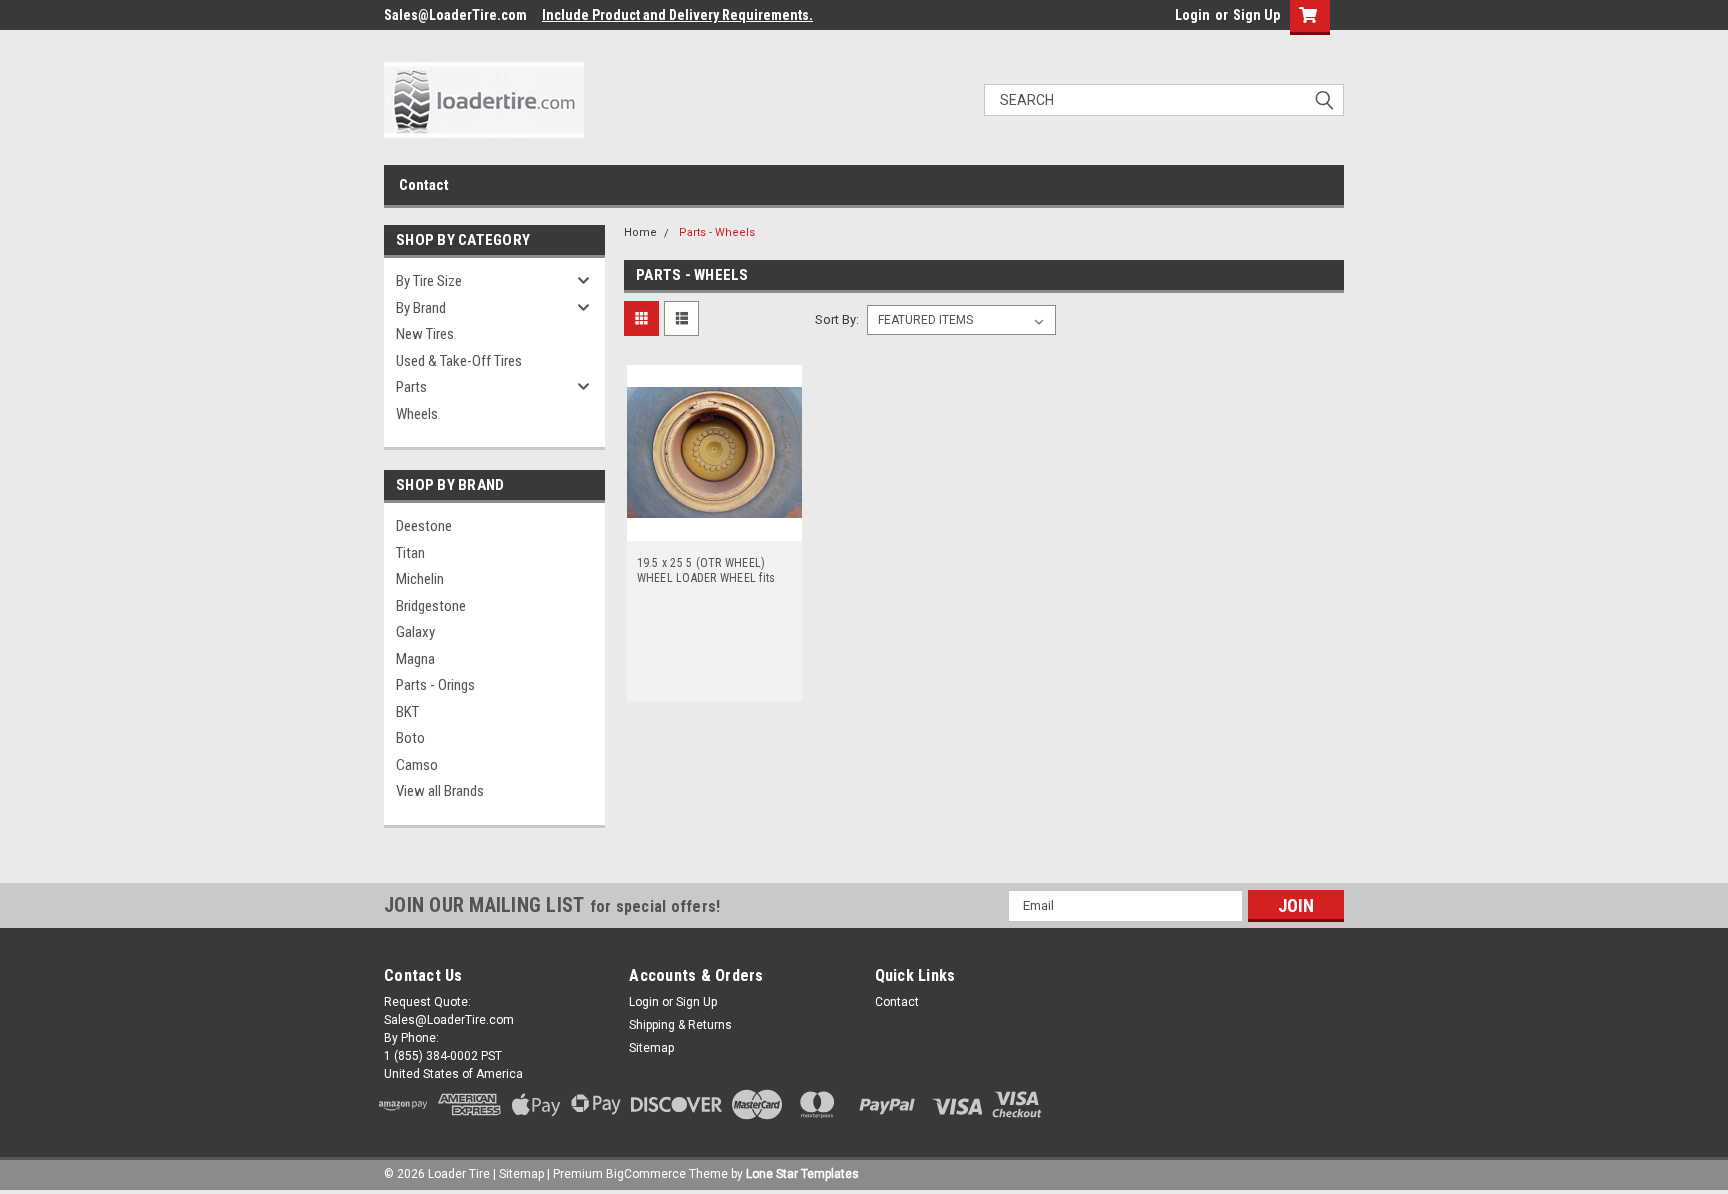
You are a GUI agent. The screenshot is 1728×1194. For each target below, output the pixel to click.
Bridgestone (431, 606)
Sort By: (837, 319)
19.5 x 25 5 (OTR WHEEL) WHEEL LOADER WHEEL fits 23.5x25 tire (706, 571)
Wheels (417, 414)
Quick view (714, 526)
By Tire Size (429, 281)
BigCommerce (646, 1174)
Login (1192, 15)
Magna (415, 659)
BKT (407, 712)
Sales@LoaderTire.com (455, 15)
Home (640, 232)
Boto (410, 738)
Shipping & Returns (680, 1025)
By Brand (421, 308)
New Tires (425, 334)
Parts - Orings (435, 685)
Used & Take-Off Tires (459, 361)
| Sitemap (518, 1174)
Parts (411, 387)
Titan (410, 553)
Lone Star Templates (802, 1174)
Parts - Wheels (717, 232)
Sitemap (651, 1048)
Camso (417, 765)
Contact (424, 185)
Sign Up (1256, 15)
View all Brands (440, 791)
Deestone (424, 526)
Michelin (420, 579)
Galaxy (415, 632)
